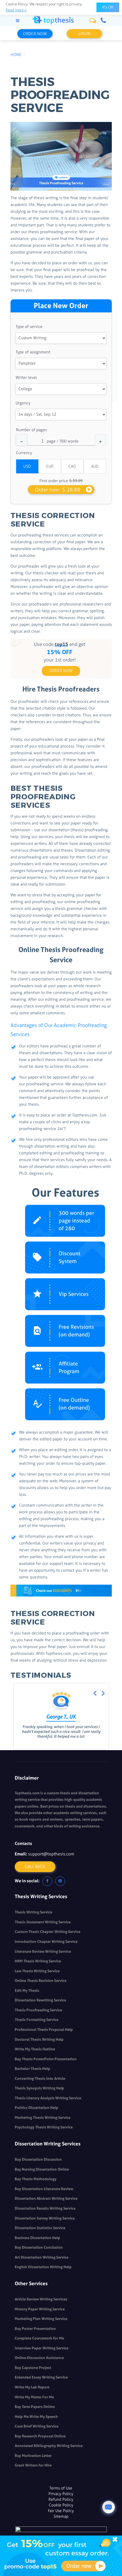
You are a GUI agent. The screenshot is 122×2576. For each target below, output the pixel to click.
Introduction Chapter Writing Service (46, 1942)
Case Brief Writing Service (37, 2426)
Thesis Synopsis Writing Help (39, 2088)
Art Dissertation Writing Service (42, 2257)
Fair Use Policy (61, 2511)
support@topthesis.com (51, 1854)
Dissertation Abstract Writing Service (46, 2198)
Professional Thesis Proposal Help (44, 2030)
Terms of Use (61, 2488)
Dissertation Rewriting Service (40, 2000)
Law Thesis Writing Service (37, 1971)
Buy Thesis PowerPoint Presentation (46, 2059)
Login (84, 34)
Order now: (58, 490)
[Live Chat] (109, 2507)
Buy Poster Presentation (35, 2329)
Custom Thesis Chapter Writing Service (48, 1932)
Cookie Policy (61, 2505)
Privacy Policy (61, 2494)
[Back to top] (109, 2493)
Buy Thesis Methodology (36, 2179)
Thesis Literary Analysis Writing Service (48, 2098)
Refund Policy (61, 2499)
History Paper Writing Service (40, 2309)
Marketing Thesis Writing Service (43, 2118)
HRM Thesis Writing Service (38, 1961)
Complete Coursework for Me (39, 2338)
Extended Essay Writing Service (41, 2377)
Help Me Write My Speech (36, 2417)
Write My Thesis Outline (35, 2049)
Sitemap (61, 2516)
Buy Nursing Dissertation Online (42, 2169)
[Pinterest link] (60, 1881)
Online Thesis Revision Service (41, 1981)
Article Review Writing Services (41, 2299)
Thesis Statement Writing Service (43, 1922)
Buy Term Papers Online (35, 2407)
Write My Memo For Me (34, 2397)
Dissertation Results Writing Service (45, 2208)
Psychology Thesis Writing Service (44, 2127)
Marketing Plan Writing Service (41, 2319)
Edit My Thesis (27, 1990)
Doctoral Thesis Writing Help (39, 2039)
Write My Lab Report (32, 2387)
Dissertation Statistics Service (40, 2228)
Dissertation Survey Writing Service (45, 2218)
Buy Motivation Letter (33, 2456)
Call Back (35, 1867)
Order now (35, 34)
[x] (61, 2556)
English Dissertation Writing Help (43, 2267)
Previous (95, 1694)
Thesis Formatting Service (37, 2020)
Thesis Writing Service (33, 1912)
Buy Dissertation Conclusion (39, 2247)
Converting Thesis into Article (40, 2078)
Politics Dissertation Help (36, 2108)
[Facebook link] (47, 1881)
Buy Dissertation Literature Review (44, 2189)
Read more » (16, 10)
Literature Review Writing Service (43, 1951)
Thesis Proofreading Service (38, 2010)
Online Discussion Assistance (39, 2358)
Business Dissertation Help (37, 2238)
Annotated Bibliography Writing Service (49, 2446)
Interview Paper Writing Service (42, 2348)
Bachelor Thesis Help (32, 2069)
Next (103, 1694)
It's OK (108, 7)
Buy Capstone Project (33, 2368)
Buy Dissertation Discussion (38, 2159)
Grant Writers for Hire (33, 2465)
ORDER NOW (61, 671)
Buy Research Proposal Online (40, 2436)
